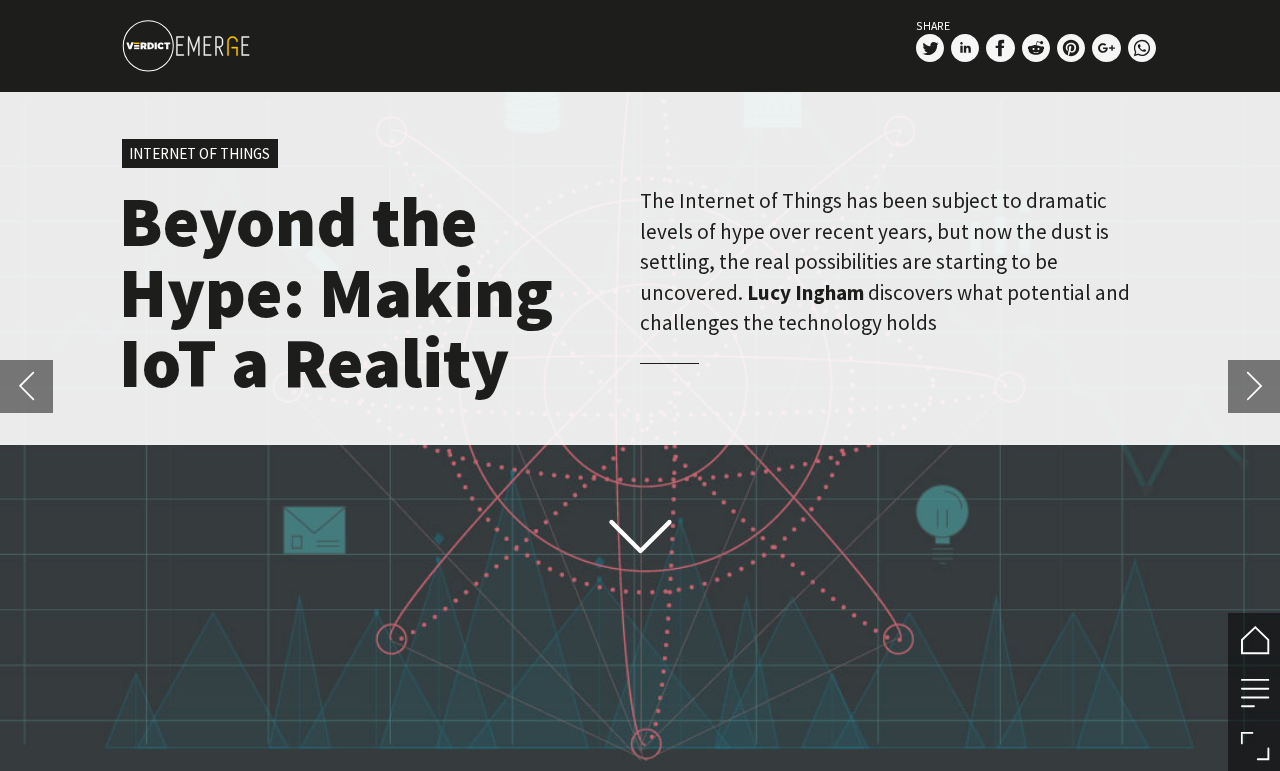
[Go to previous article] (26, 386)
